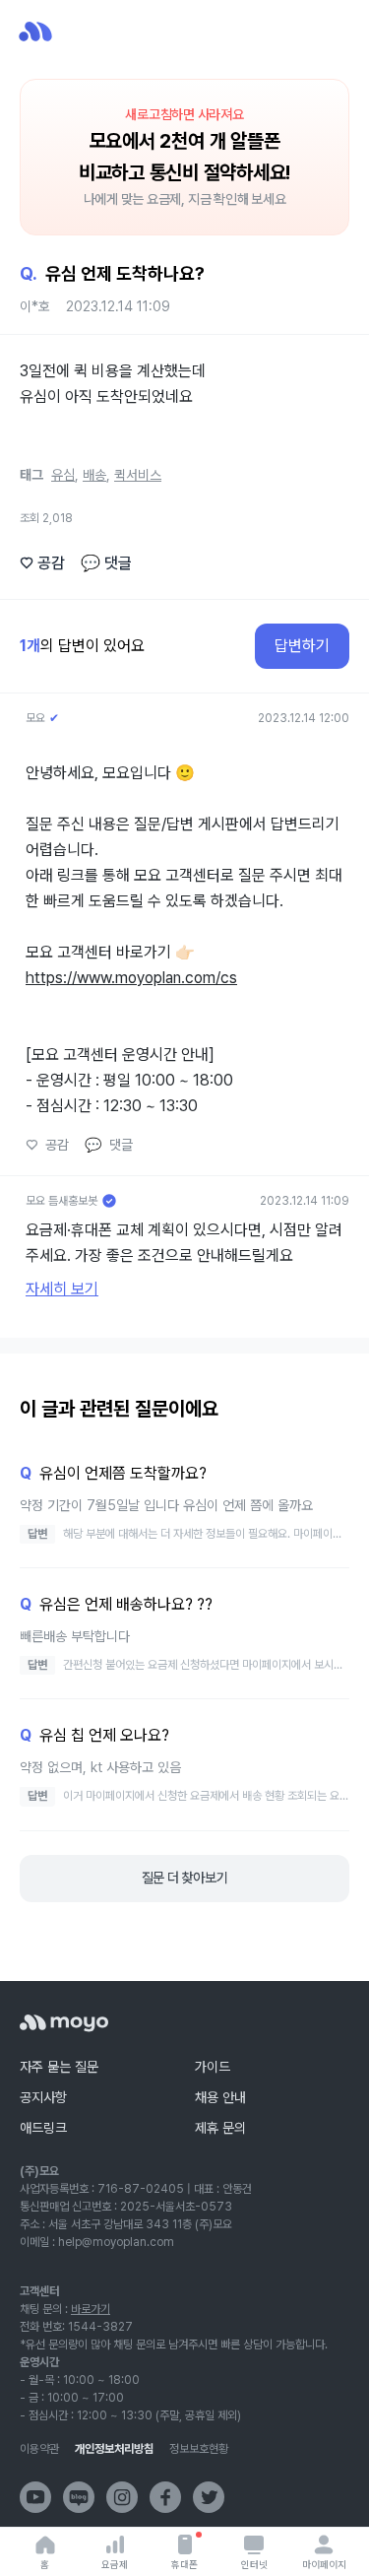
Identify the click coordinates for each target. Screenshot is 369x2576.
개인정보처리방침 (114, 2449)
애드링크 (43, 2128)
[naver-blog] (79, 2497)
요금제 (115, 2564)
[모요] (64, 2023)
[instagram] (122, 2497)
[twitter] (209, 2497)
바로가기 (91, 2309)
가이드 (213, 2067)
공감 (42, 563)
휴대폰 (184, 2564)
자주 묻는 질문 (59, 2067)
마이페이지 (324, 2564)
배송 (94, 475)
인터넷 (254, 2564)
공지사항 (43, 2097)
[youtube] (35, 2497)
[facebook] (165, 2497)
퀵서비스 (138, 475)
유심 (63, 475)
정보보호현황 (199, 2449)
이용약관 (39, 2449)
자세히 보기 (62, 1289)
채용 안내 (220, 2097)
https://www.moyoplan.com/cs (131, 978)
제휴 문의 (220, 2128)
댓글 (106, 563)
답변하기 (302, 646)
